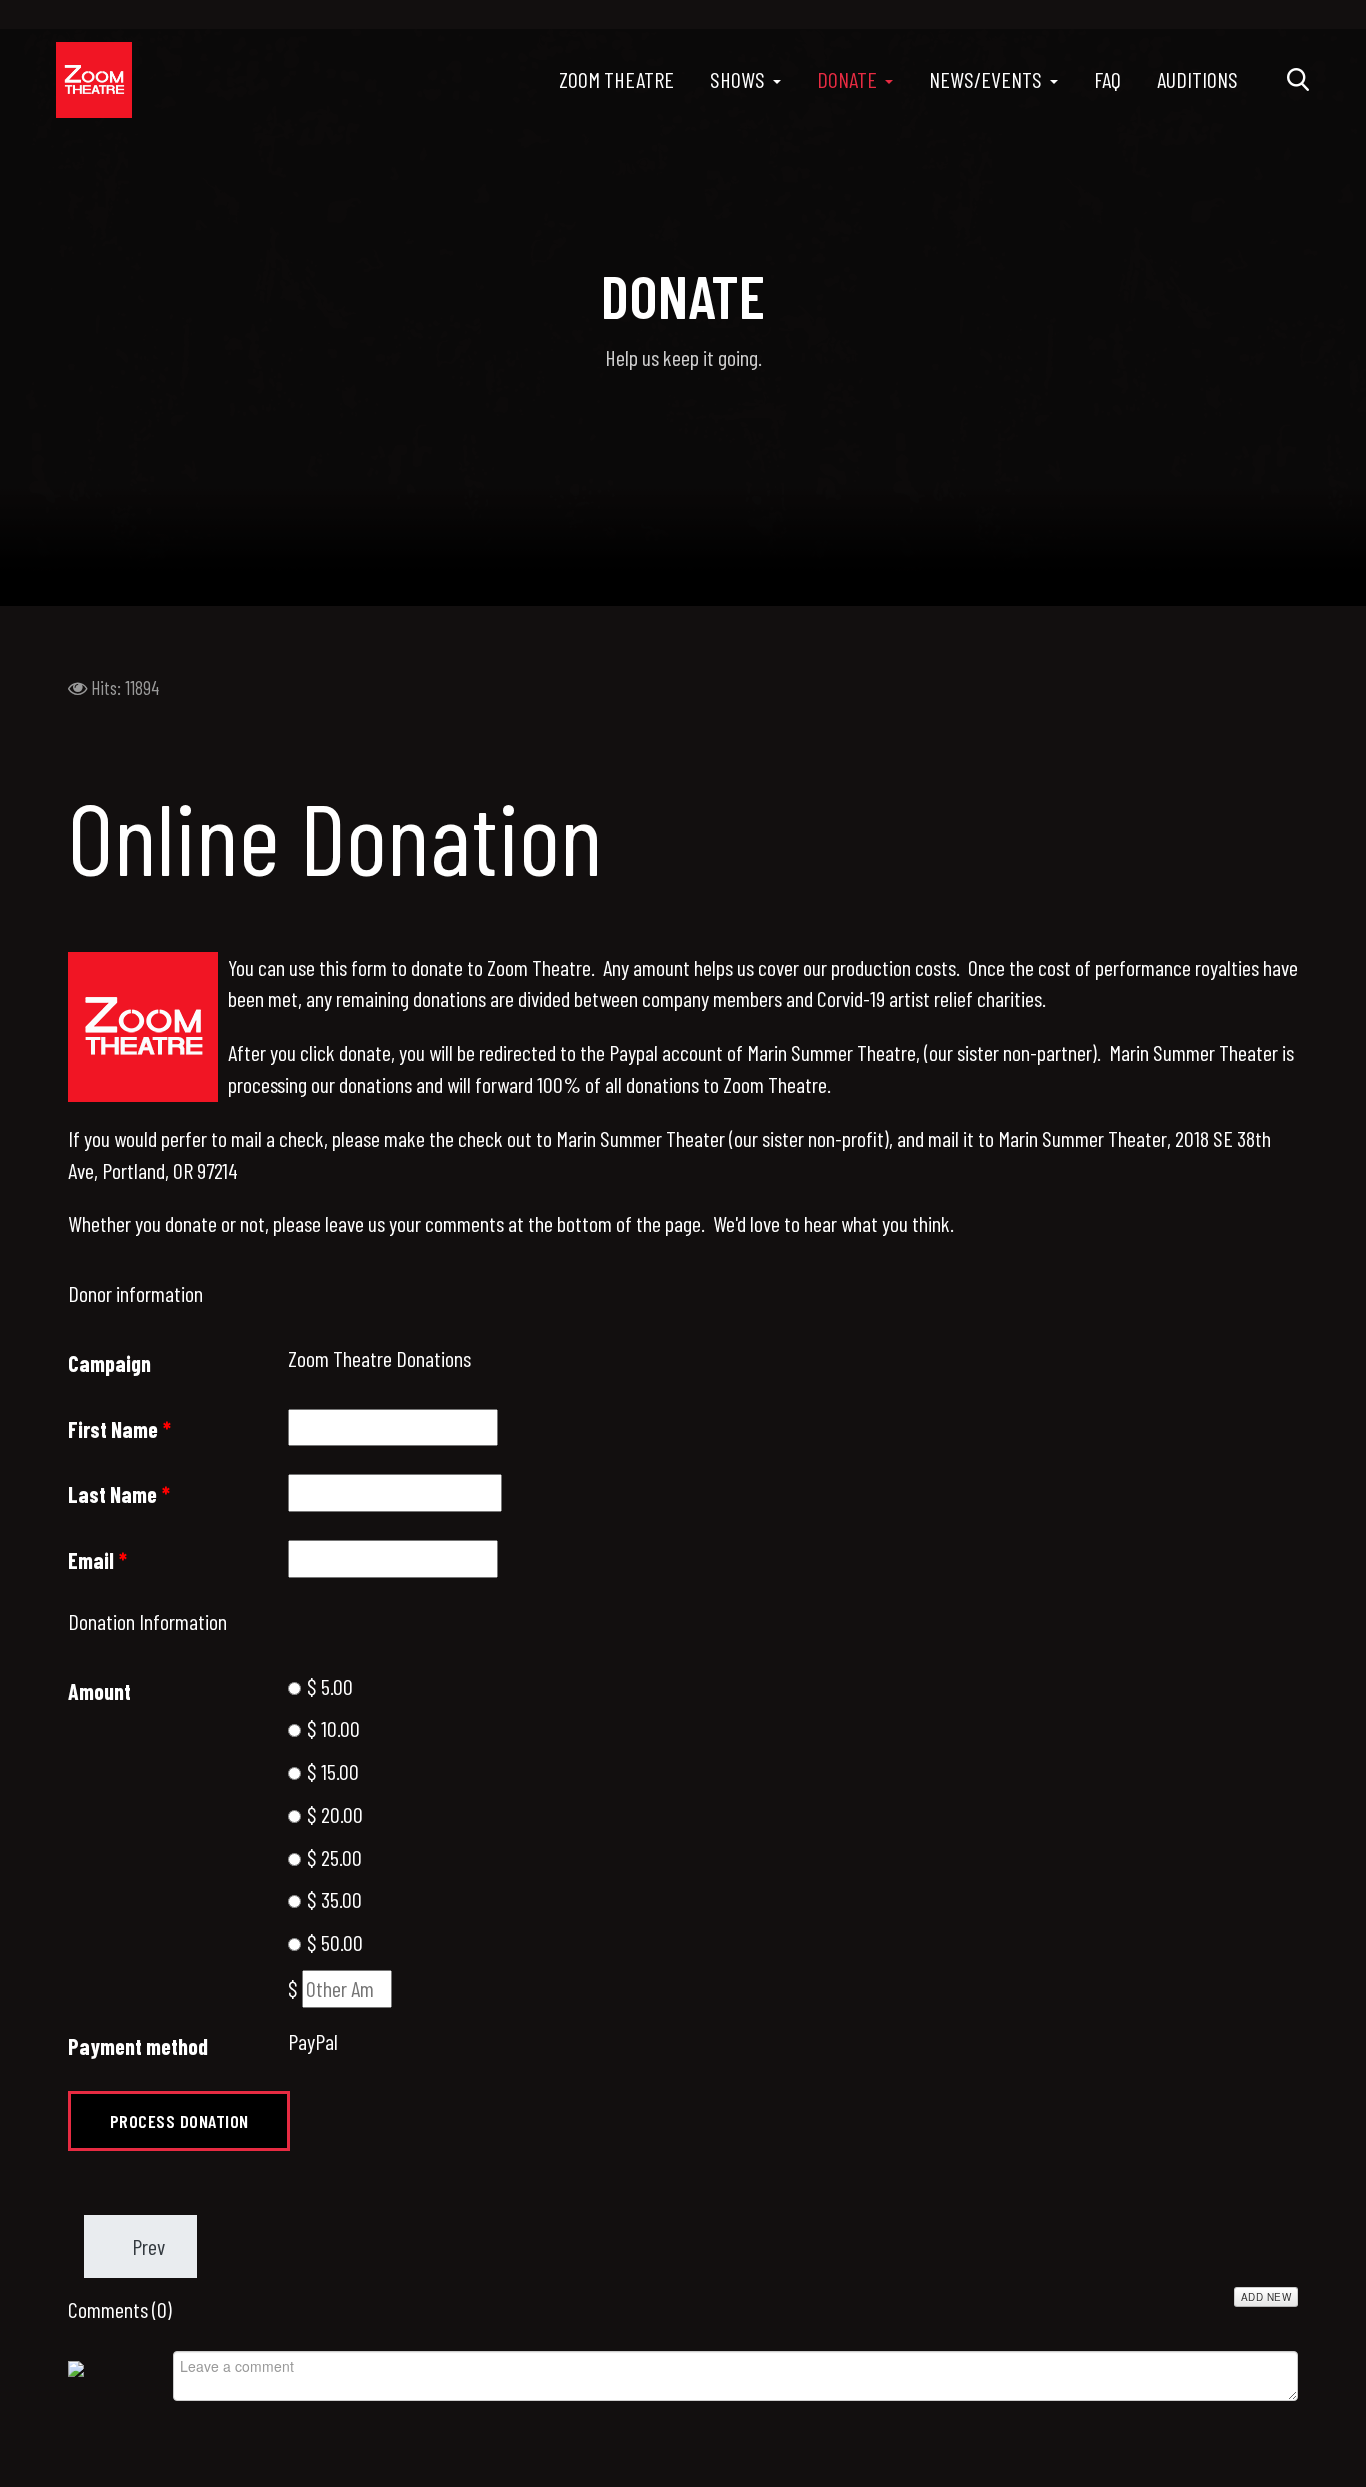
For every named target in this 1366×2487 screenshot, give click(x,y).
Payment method (138, 2046)
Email (97, 1560)
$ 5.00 (328, 1686)
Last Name (119, 1494)
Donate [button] (847, 79)
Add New (1266, 2297)
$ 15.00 (331, 1771)
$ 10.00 (331, 1728)
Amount (99, 1691)
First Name (119, 1429)
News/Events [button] (985, 79)
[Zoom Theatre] (94, 80)
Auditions (1197, 79)
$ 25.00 (332, 1857)
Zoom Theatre (616, 79)
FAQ (1107, 79)
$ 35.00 (332, 1899)
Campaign (109, 1363)
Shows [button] (737, 79)
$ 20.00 (333, 1814)
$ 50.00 (333, 1942)
